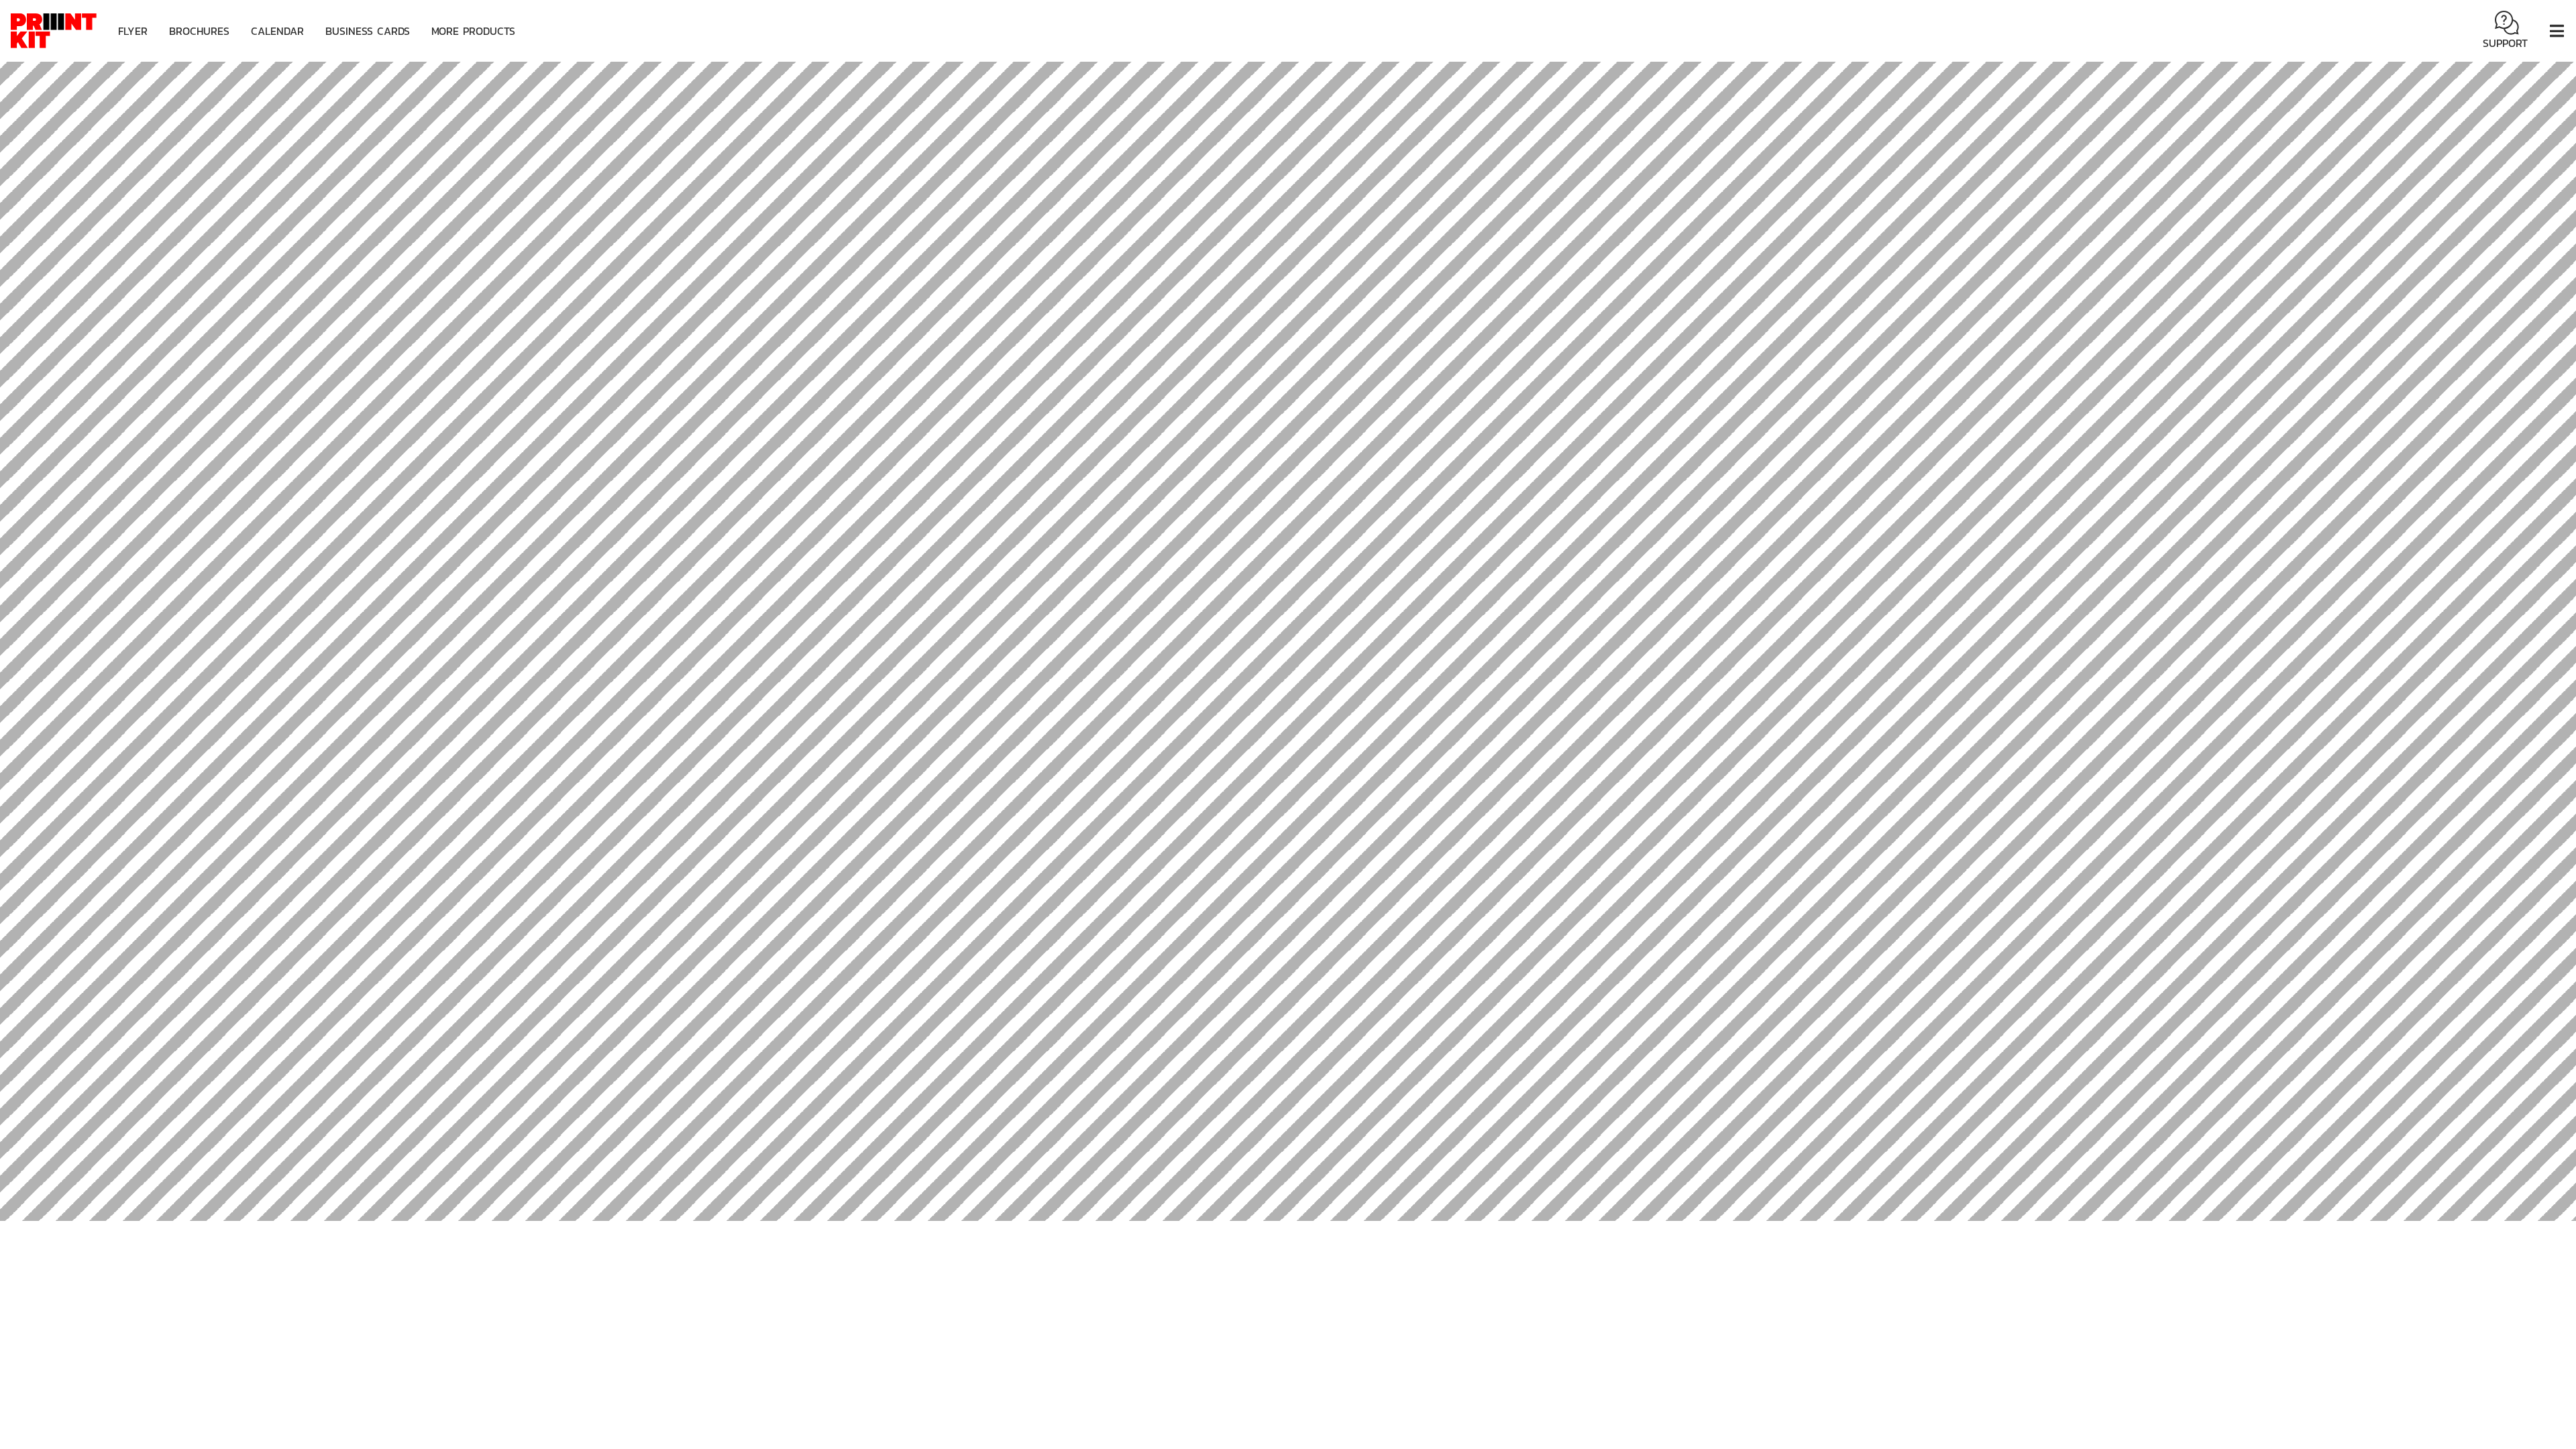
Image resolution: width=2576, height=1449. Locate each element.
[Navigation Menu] (2557, 31)
